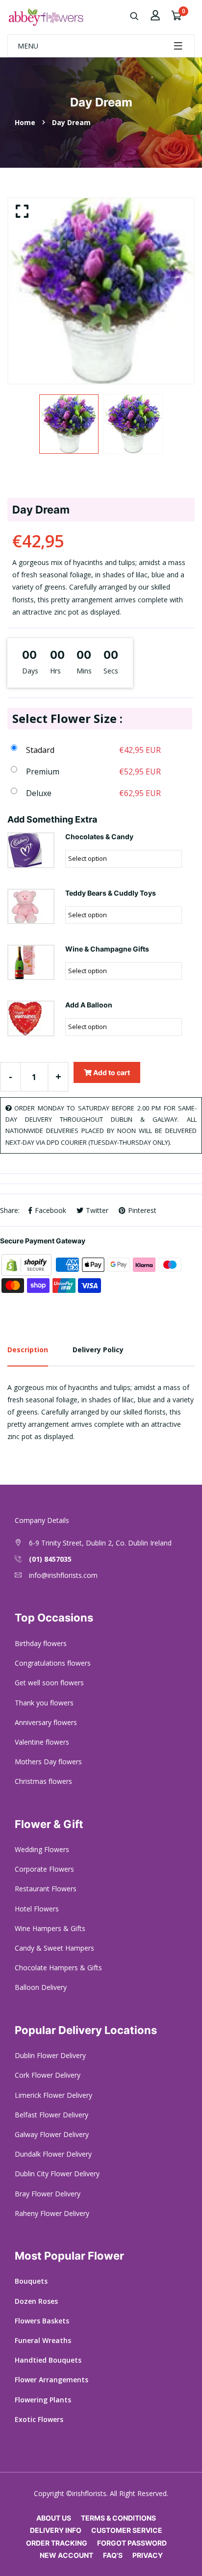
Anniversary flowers (46, 1722)
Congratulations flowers (53, 1663)
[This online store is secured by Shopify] (27, 1264)
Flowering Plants (43, 2400)
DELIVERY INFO (56, 2530)
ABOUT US (54, 2518)
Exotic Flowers (39, 2419)
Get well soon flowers (49, 1683)
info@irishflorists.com (63, 1575)
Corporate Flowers (44, 1869)
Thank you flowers (44, 1703)
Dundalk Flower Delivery (53, 2154)
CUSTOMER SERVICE (127, 2530)
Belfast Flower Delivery (51, 2115)
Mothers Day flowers (48, 1762)
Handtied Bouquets (48, 2360)
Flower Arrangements (51, 2380)
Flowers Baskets (42, 2321)
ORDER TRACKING (57, 2543)
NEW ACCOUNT (66, 2555)
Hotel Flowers (37, 1909)
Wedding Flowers (42, 1849)
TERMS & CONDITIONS (118, 2518)
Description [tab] (28, 1350)
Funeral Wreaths (43, 2340)
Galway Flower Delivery (52, 2134)
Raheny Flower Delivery (52, 2213)
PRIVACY (148, 2555)
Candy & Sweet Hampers (54, 1948)
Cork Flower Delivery (48, 2075)
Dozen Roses (36, 2301)
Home (25, 122)
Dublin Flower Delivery (50, 2055)
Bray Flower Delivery (48, 2194)
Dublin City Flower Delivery (57, 2174)
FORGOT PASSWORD (132, 2543)
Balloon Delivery (41, 1987)
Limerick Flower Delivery (53, 2095)
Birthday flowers (41, 1643)
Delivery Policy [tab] (98, 1350)
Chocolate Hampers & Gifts (58, 1968)
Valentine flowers (42, 1742)
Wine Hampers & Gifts (50, 1928)
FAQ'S (113, 2555)
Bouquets (31, 2281)
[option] (101, 291)
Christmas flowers (43, 1781)
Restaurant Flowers (46, 1889)
